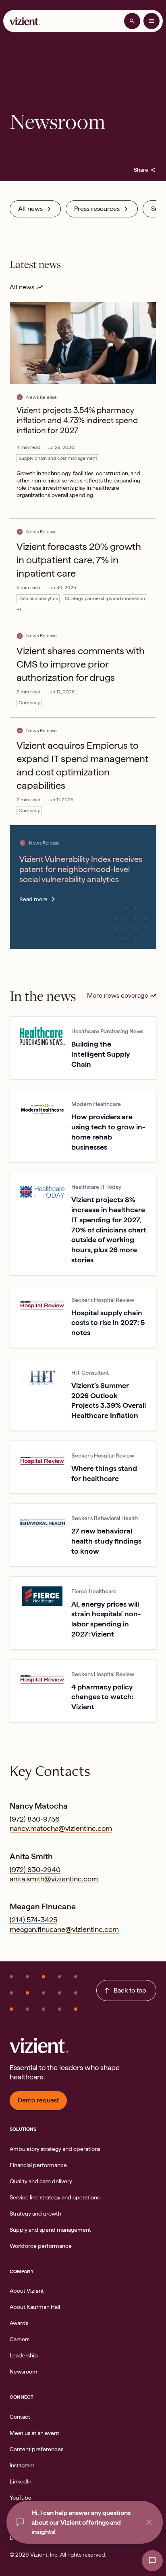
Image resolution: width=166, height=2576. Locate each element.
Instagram (22, 2465)
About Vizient (27, 2291)
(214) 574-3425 (33, 1920)
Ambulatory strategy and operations (55, 2149)
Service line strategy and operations (55, 2197)
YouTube (21, 2498)
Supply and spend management (50, 2230)
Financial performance (38, 2165)
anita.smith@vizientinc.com (54, 1879)
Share (145, 170)
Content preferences (36, 2449)
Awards (19, 2323)
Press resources (97, 209)
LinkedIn (21, 2481)
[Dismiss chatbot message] (149, 2522)
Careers (20, 2339)
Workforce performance (41, 2246)
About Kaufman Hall (35, 2307)
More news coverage (118, 995)
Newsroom (24, 2372)
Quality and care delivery (41, 2181)
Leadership (24, 2355)
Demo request (38, 2100)
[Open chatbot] (152, 2561)
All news (30, 209)
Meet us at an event (34, 2433)
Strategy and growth (35, 2214)
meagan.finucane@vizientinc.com (64, 1929)
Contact (20, 2417)
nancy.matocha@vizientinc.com (61, 1828)
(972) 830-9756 (35, 1819)
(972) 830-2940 (35, 1869)
